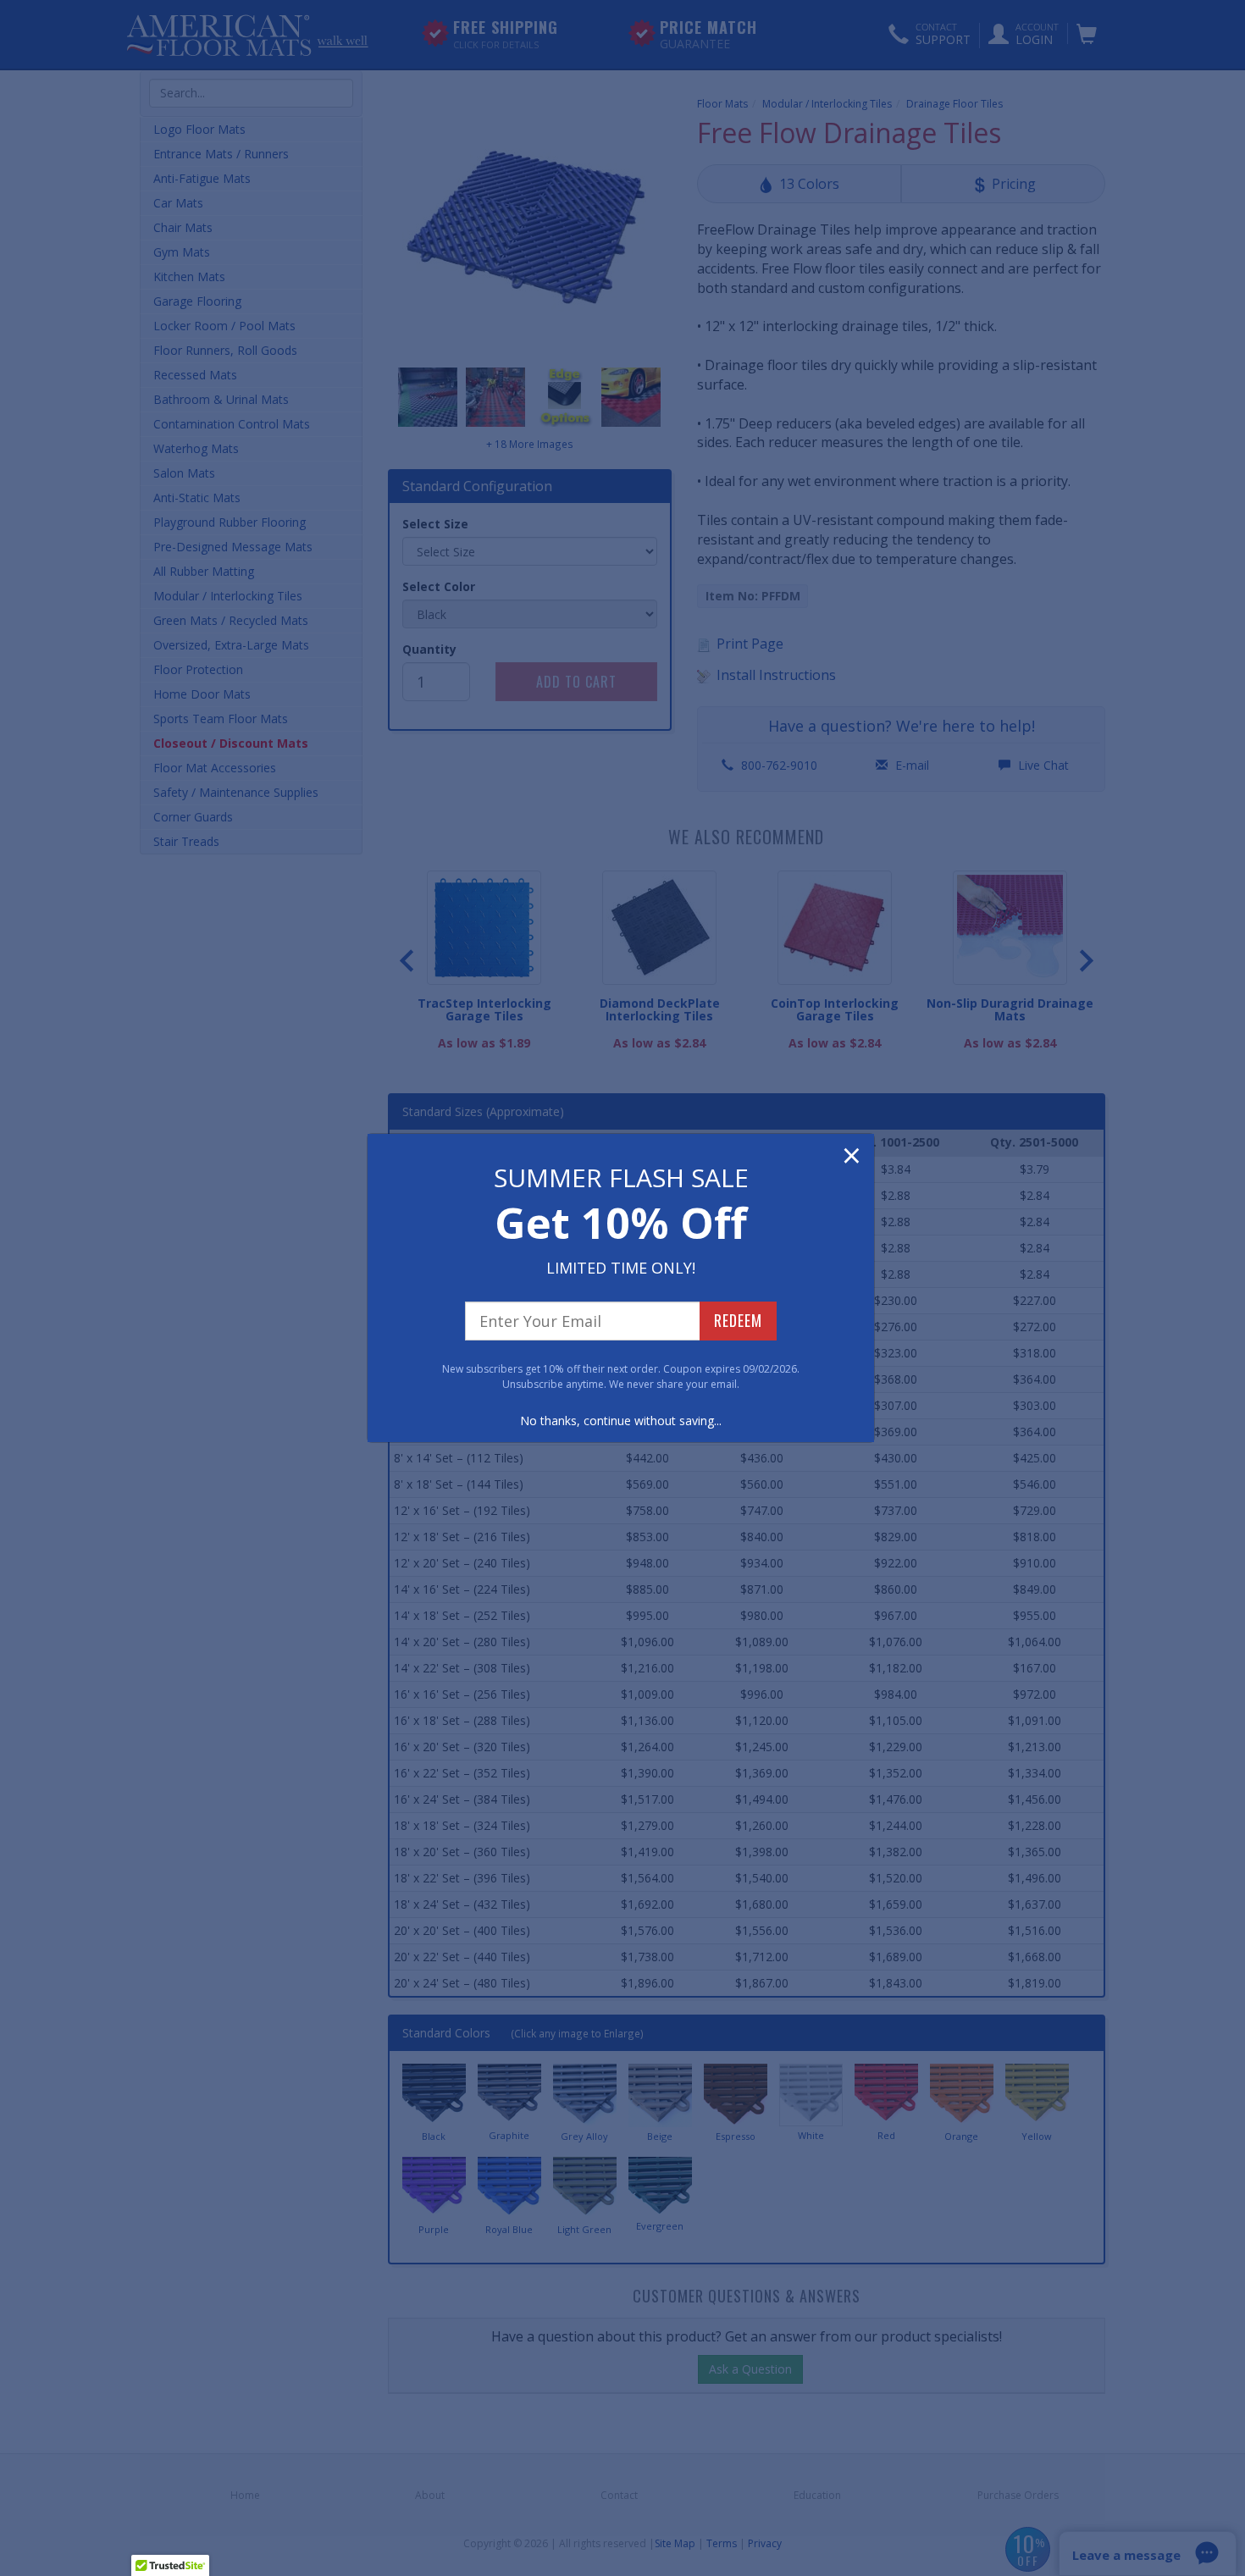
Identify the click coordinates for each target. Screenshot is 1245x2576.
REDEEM (738, 1320)
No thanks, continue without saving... (621, 1421)
